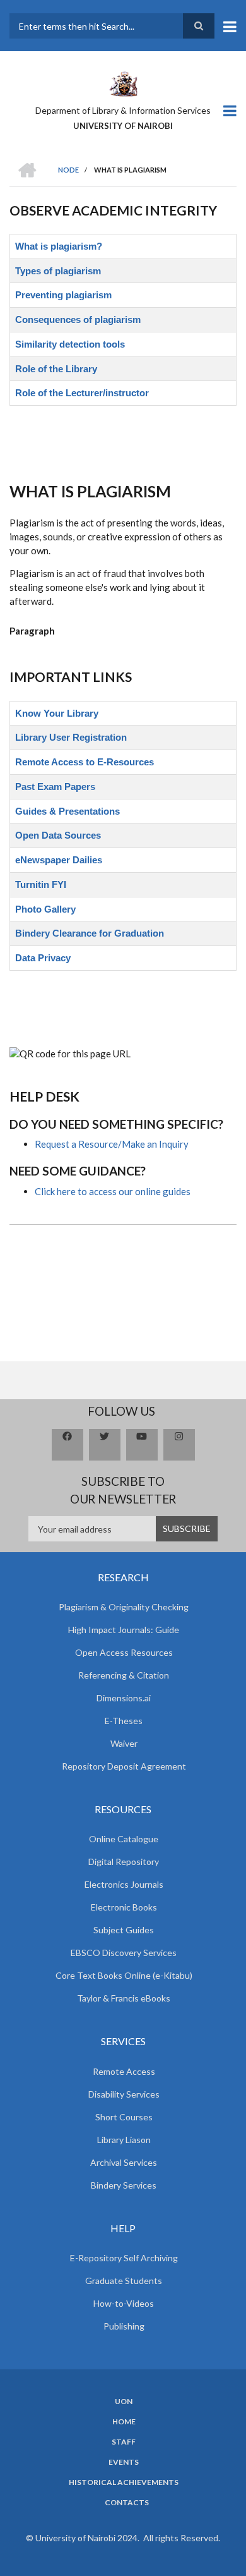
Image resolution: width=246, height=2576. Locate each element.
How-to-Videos (124, 2303)
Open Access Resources (124, 1652)
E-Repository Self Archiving (124, 2258)
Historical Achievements (124, 2482)
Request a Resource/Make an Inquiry (112, 1144)
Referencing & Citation (124, 1675)
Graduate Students (124, 2281)
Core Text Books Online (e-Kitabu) (124, 1975)
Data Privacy (43, 958)
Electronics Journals (124, 1884)
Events (124, 2462)
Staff (124, 2442)
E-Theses (124, 1721)
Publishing (124, 2326)
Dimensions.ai (124, 1698)
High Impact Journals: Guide (124, 1630)
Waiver (124, 1743)
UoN (124, 2402)
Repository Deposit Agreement (124, 1766)
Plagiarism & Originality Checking (124, 1607)
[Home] (123, 83)
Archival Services (124, 2162)
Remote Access (124, 2071)
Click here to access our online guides (113, 1191)
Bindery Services (124, 2185)
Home (124, 2422)
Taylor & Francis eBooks (124, 1998)
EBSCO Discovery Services (124, 1953)
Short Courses (124, 2117)
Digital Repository (124, 1862)
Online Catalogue (124, 1839)
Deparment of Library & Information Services (123, 110)
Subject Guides (124, 1930)
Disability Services (124, 2094)
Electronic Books (124, 1907)
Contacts (127, 2503)
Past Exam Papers (55, 787)
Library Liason (124, 2140)
